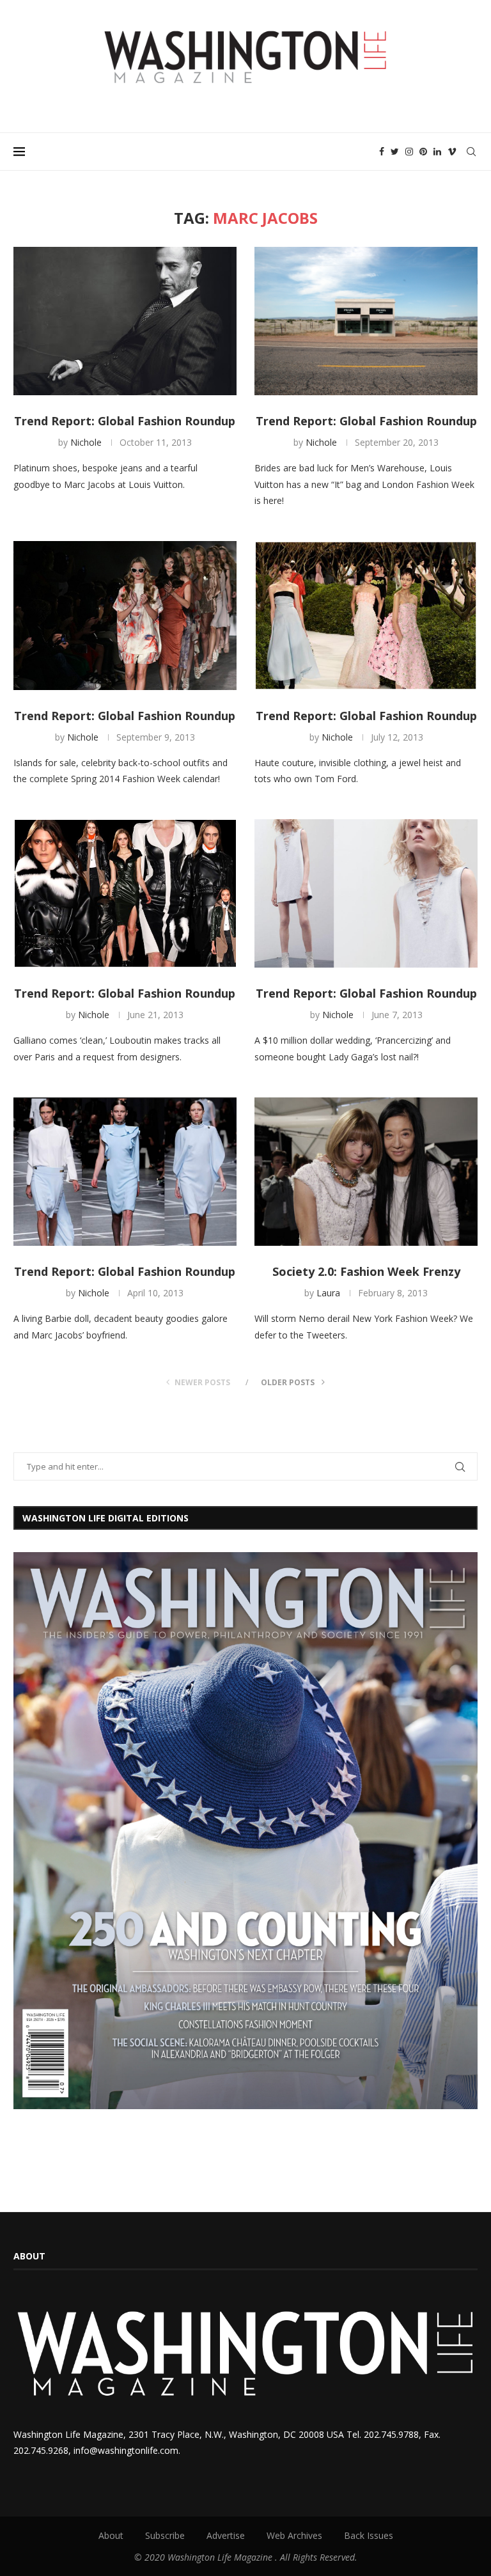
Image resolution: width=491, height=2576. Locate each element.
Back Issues (369, 2535)
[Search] (471, 152)
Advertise (226, 2535)
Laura (328, 1293)
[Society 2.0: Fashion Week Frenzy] (366, 1172)
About (111, 2535)
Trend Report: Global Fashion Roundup (125, 421)
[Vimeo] (452, 152)
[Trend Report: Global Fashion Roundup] (125, 321)
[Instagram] (409, 152)
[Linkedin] (437, 152)
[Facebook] (382, 152)
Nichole (86, 442)
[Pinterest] (423, 152)
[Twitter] (395, 152)
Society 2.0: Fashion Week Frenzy (366, 1271)
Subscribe (165, 2535)
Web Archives (294, 2535)
